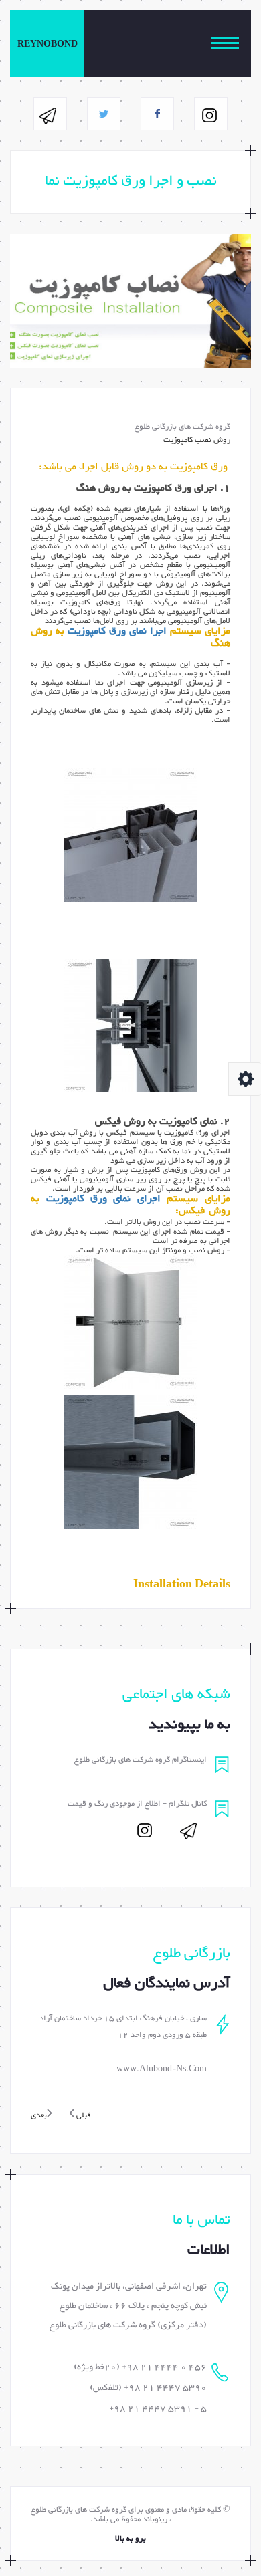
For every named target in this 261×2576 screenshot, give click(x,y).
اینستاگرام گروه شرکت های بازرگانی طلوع (141, 1760)
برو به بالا (130, 2539)
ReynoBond (48, 45)
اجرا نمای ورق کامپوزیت (117, 631)
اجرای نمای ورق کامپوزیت (104, 1199)
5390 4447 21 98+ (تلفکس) (148, 2388)
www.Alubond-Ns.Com (162, 2069)
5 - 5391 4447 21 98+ (158, 2409)
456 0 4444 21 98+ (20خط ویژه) (140, 2367)
